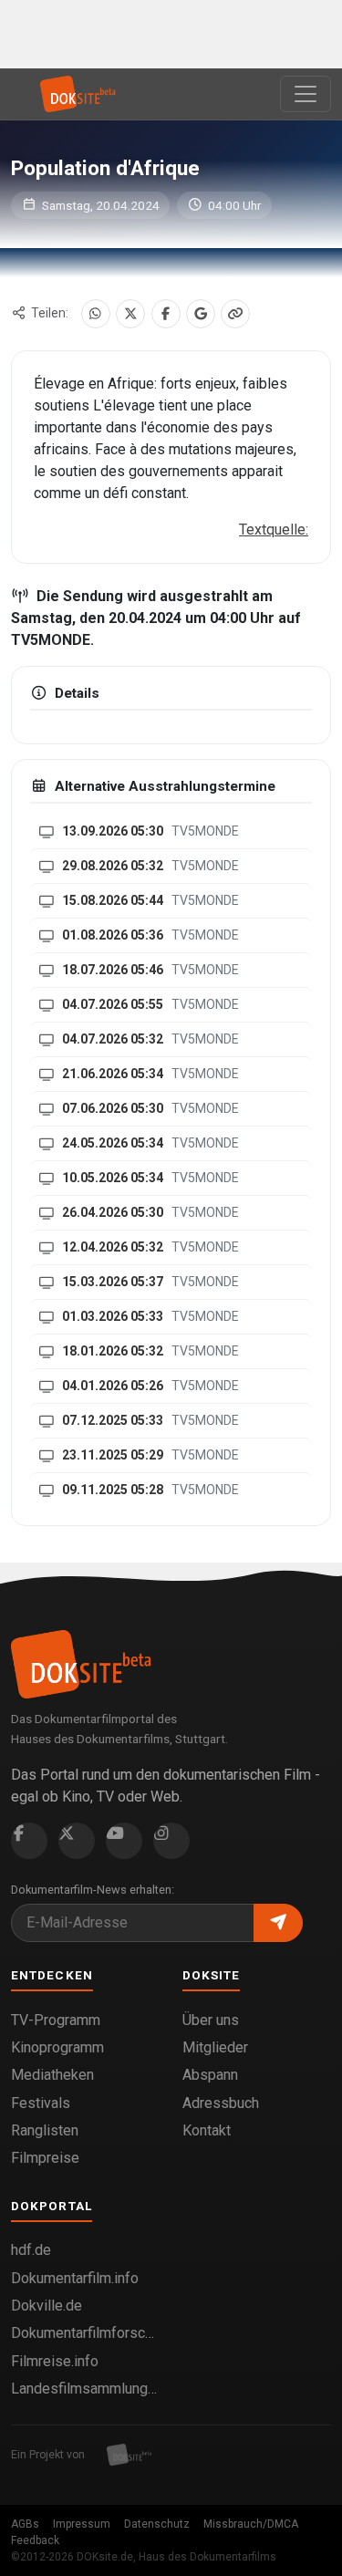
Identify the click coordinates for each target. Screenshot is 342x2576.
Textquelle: (274, 530)
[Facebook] (166, 314)
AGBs (25, 2524)
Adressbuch (221, 2103)
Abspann (210, 2075)
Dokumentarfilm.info (75, 2278)
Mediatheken (52, 2075)
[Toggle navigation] (306, 94)
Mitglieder (215, 2047)
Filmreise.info (55, 2361)
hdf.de (31, 2250)
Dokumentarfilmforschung (86, 2333)
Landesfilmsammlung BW (86, 2389)
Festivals (41, 2103)
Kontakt (207, 2130)
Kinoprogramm (57, 2047)
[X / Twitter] (130, 314)
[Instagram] (171, 1841)
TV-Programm (56, 2020)
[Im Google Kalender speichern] (201, 314)
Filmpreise (45, 2158)
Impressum (82, 2524)
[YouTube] (124, 1841)
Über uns (211, 2020)
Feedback (35, 2540)
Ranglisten (45, 2130)
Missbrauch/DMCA (251, 2524)
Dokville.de (47, 2306)
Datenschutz (157, 2524)
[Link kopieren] (235, 314)
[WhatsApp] (96, 314)
